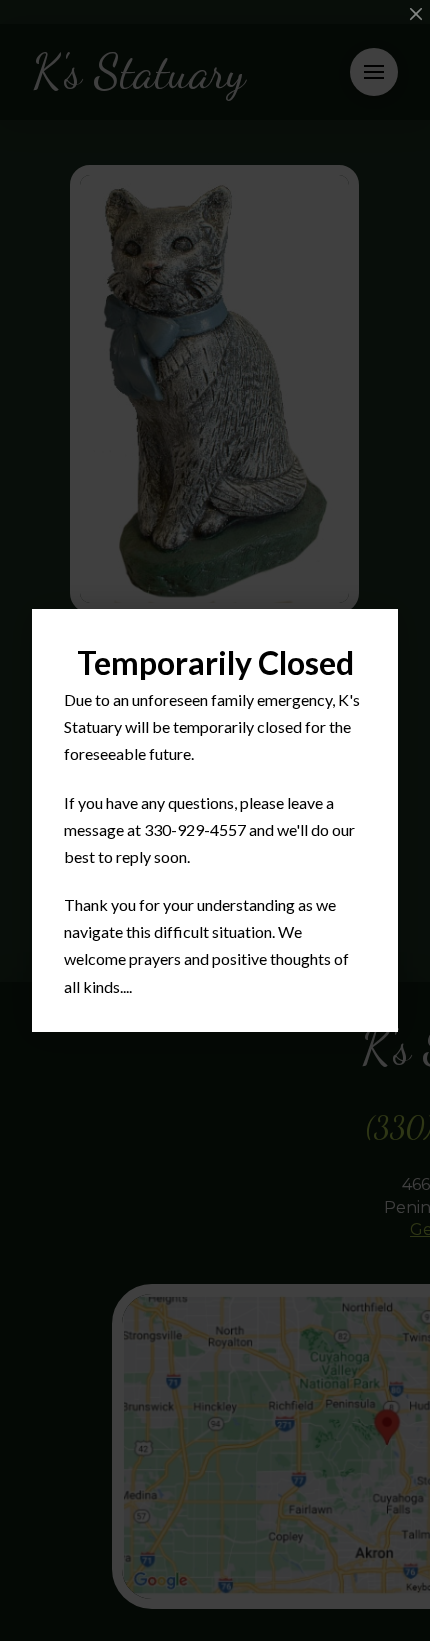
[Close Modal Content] (416, 14)
